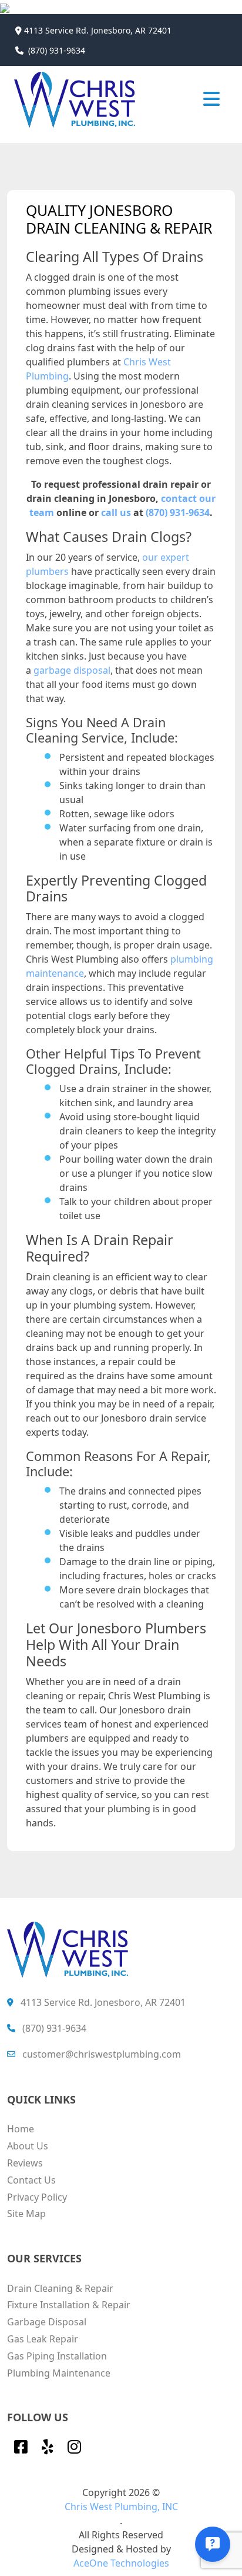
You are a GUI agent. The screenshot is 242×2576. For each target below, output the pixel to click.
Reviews (25, 2163)
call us (116, 512)
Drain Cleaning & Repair (60, 2288)
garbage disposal (72, 670)
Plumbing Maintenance (59, 2373)
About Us (28, 2146)
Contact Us (31, 2180)
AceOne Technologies (121, 2563)
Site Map (26, 2214)
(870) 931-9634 (57, 50)
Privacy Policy (37, 2197)
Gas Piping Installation (57, 2356)
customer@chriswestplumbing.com (102, 2054)
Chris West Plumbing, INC (121, 2507)
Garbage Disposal (47, 2322)
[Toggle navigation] (211, 98)
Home (21, 2129)
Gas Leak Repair (43, 2339)
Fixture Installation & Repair (69, 2305)
